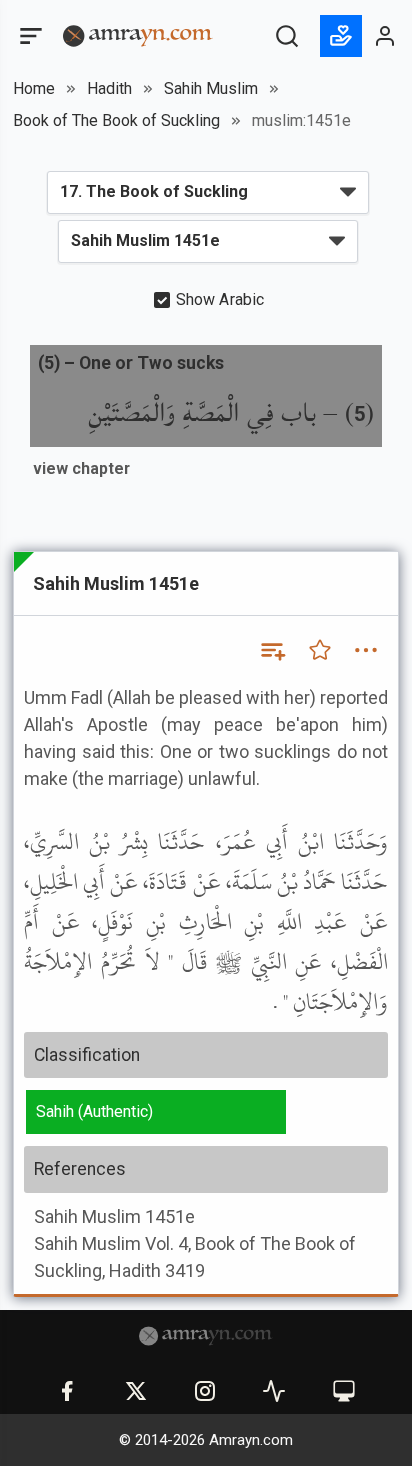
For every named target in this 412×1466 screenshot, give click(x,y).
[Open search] (287, 36)
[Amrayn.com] (138, 34)
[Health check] (274, 1391)
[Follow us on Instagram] (205, 1391)
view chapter (81, 468)
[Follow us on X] (136, 1391)
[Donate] (341, 36)
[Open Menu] (29, 36)
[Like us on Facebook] (67, 1391)
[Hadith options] (366, 650)
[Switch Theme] (344, 1391)
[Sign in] (386, 36)
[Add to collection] (272, 650)
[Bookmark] (320, 650)
